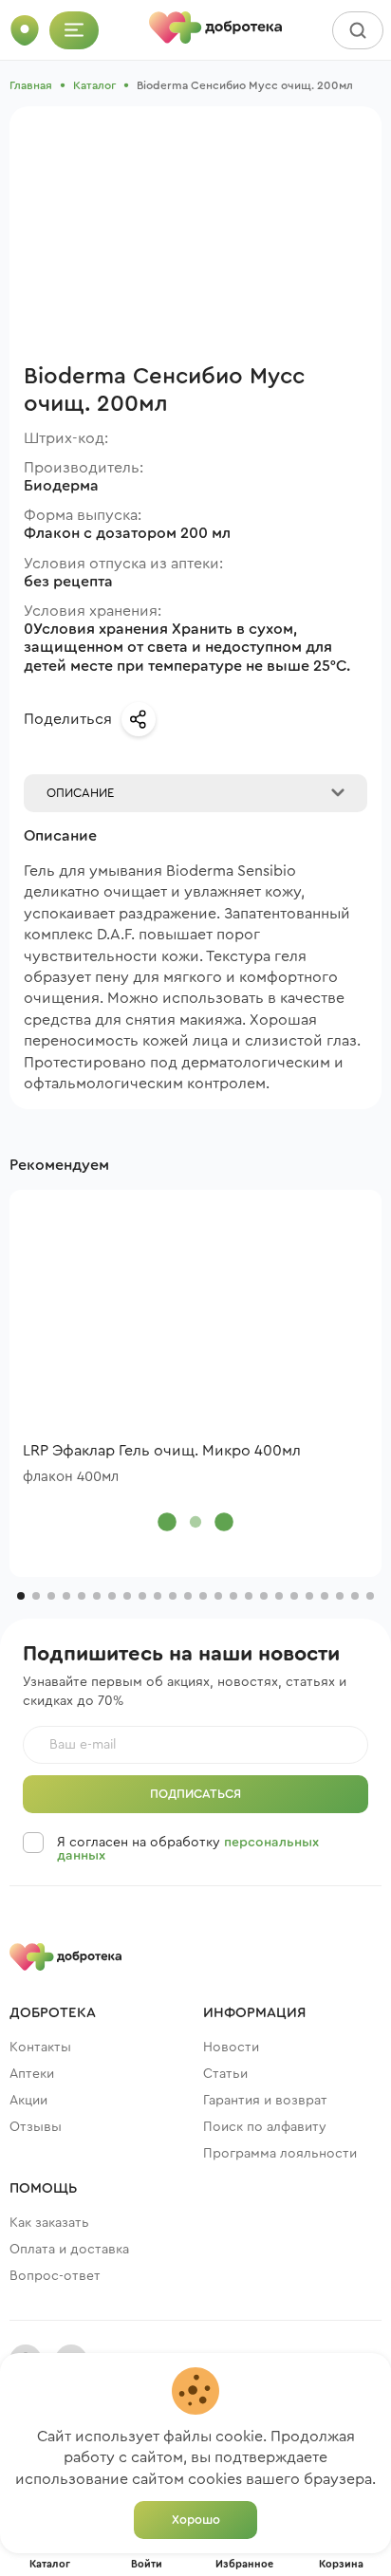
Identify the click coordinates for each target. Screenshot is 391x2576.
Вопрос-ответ (55, 2276)
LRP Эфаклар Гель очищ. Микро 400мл (162, 1451)
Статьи (225, 2074)
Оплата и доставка (69, 2250)
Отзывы (36, 2127)
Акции (28, 2101)
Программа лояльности (280, 2154)
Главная (31, 85)
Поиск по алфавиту (265, 2127)
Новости (231, 2048)
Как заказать (49, 2223)
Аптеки (32, 2074)
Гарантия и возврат (265, 2101)
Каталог (94, 85)
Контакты (40, 2048)
